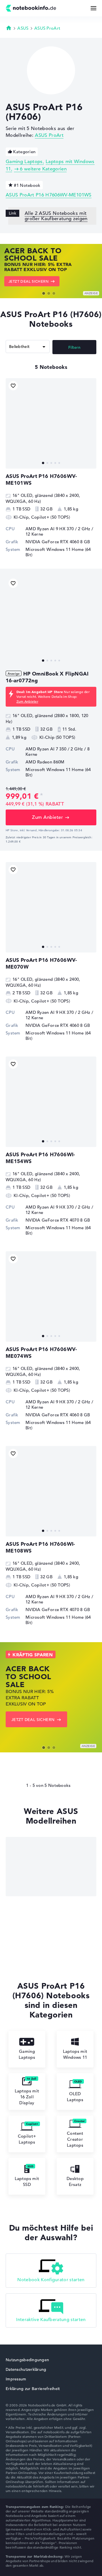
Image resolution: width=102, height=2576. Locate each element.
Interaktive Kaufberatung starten (51, 2320)
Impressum (16, 2379)
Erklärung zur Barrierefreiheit (33, 2389)
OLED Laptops (75, 2097)
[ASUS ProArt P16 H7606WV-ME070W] (51, 907)
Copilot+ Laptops (27, 2139)
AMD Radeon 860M (45, 762)
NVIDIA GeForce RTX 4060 (52, 542)
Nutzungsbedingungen (27, 2360)
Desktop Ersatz (75, 2181)
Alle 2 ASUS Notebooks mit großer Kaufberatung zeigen (56, 216)
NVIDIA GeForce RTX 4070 (52, 1220)
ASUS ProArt (47, 28)
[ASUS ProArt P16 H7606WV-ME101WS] (51, 423)
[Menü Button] (93, 8)
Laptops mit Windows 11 (75, 2054)
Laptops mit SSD (27, 2181)
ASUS (23, 28)
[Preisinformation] (42, 795)
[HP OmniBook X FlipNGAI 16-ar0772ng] (51, 621)
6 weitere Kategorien (43, 169)
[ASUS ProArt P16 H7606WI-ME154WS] (51, 1102)
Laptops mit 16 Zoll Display (27, 2097)
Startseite (9, 28)
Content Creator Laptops (75, 2139)
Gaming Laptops (24, 162)
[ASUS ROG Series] (51, 1867)
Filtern (74, 347)
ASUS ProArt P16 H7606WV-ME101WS (49, 195)
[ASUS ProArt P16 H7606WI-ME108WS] (51, 1491)
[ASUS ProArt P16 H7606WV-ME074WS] (51, 1296)
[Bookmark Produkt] (13, 386)
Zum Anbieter (27, 701)
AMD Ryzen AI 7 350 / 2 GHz (54, 749)
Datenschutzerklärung (26, 2369)
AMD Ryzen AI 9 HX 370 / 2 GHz (58, 529)
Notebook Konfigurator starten (51, 2280)
